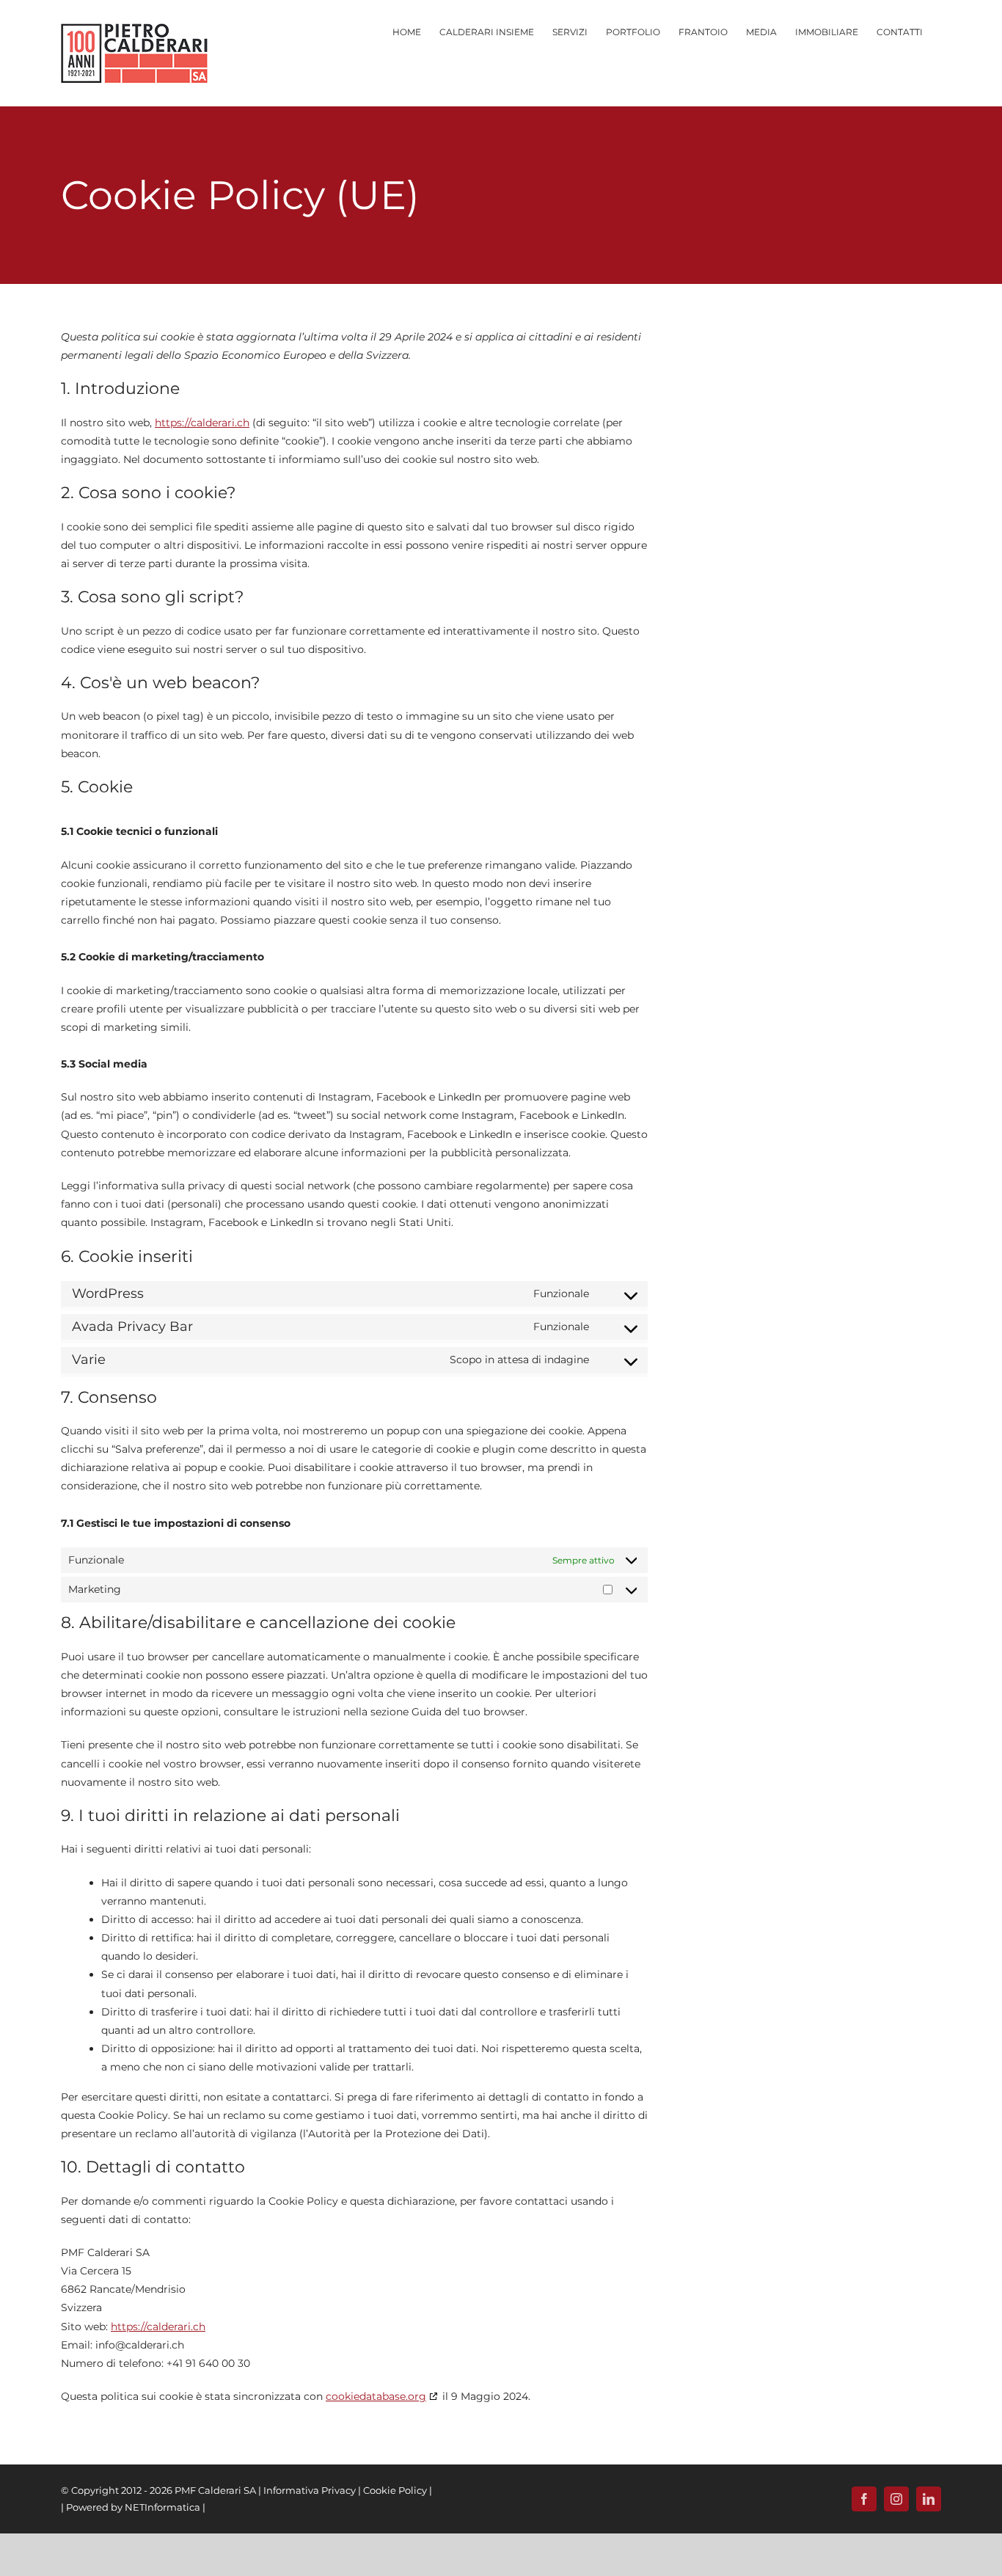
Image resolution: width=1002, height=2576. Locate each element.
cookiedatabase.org (376, 2396)
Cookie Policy (395, 2490)
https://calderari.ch (202, 423)
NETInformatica (162, 2507)
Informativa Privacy (310, 2490)
